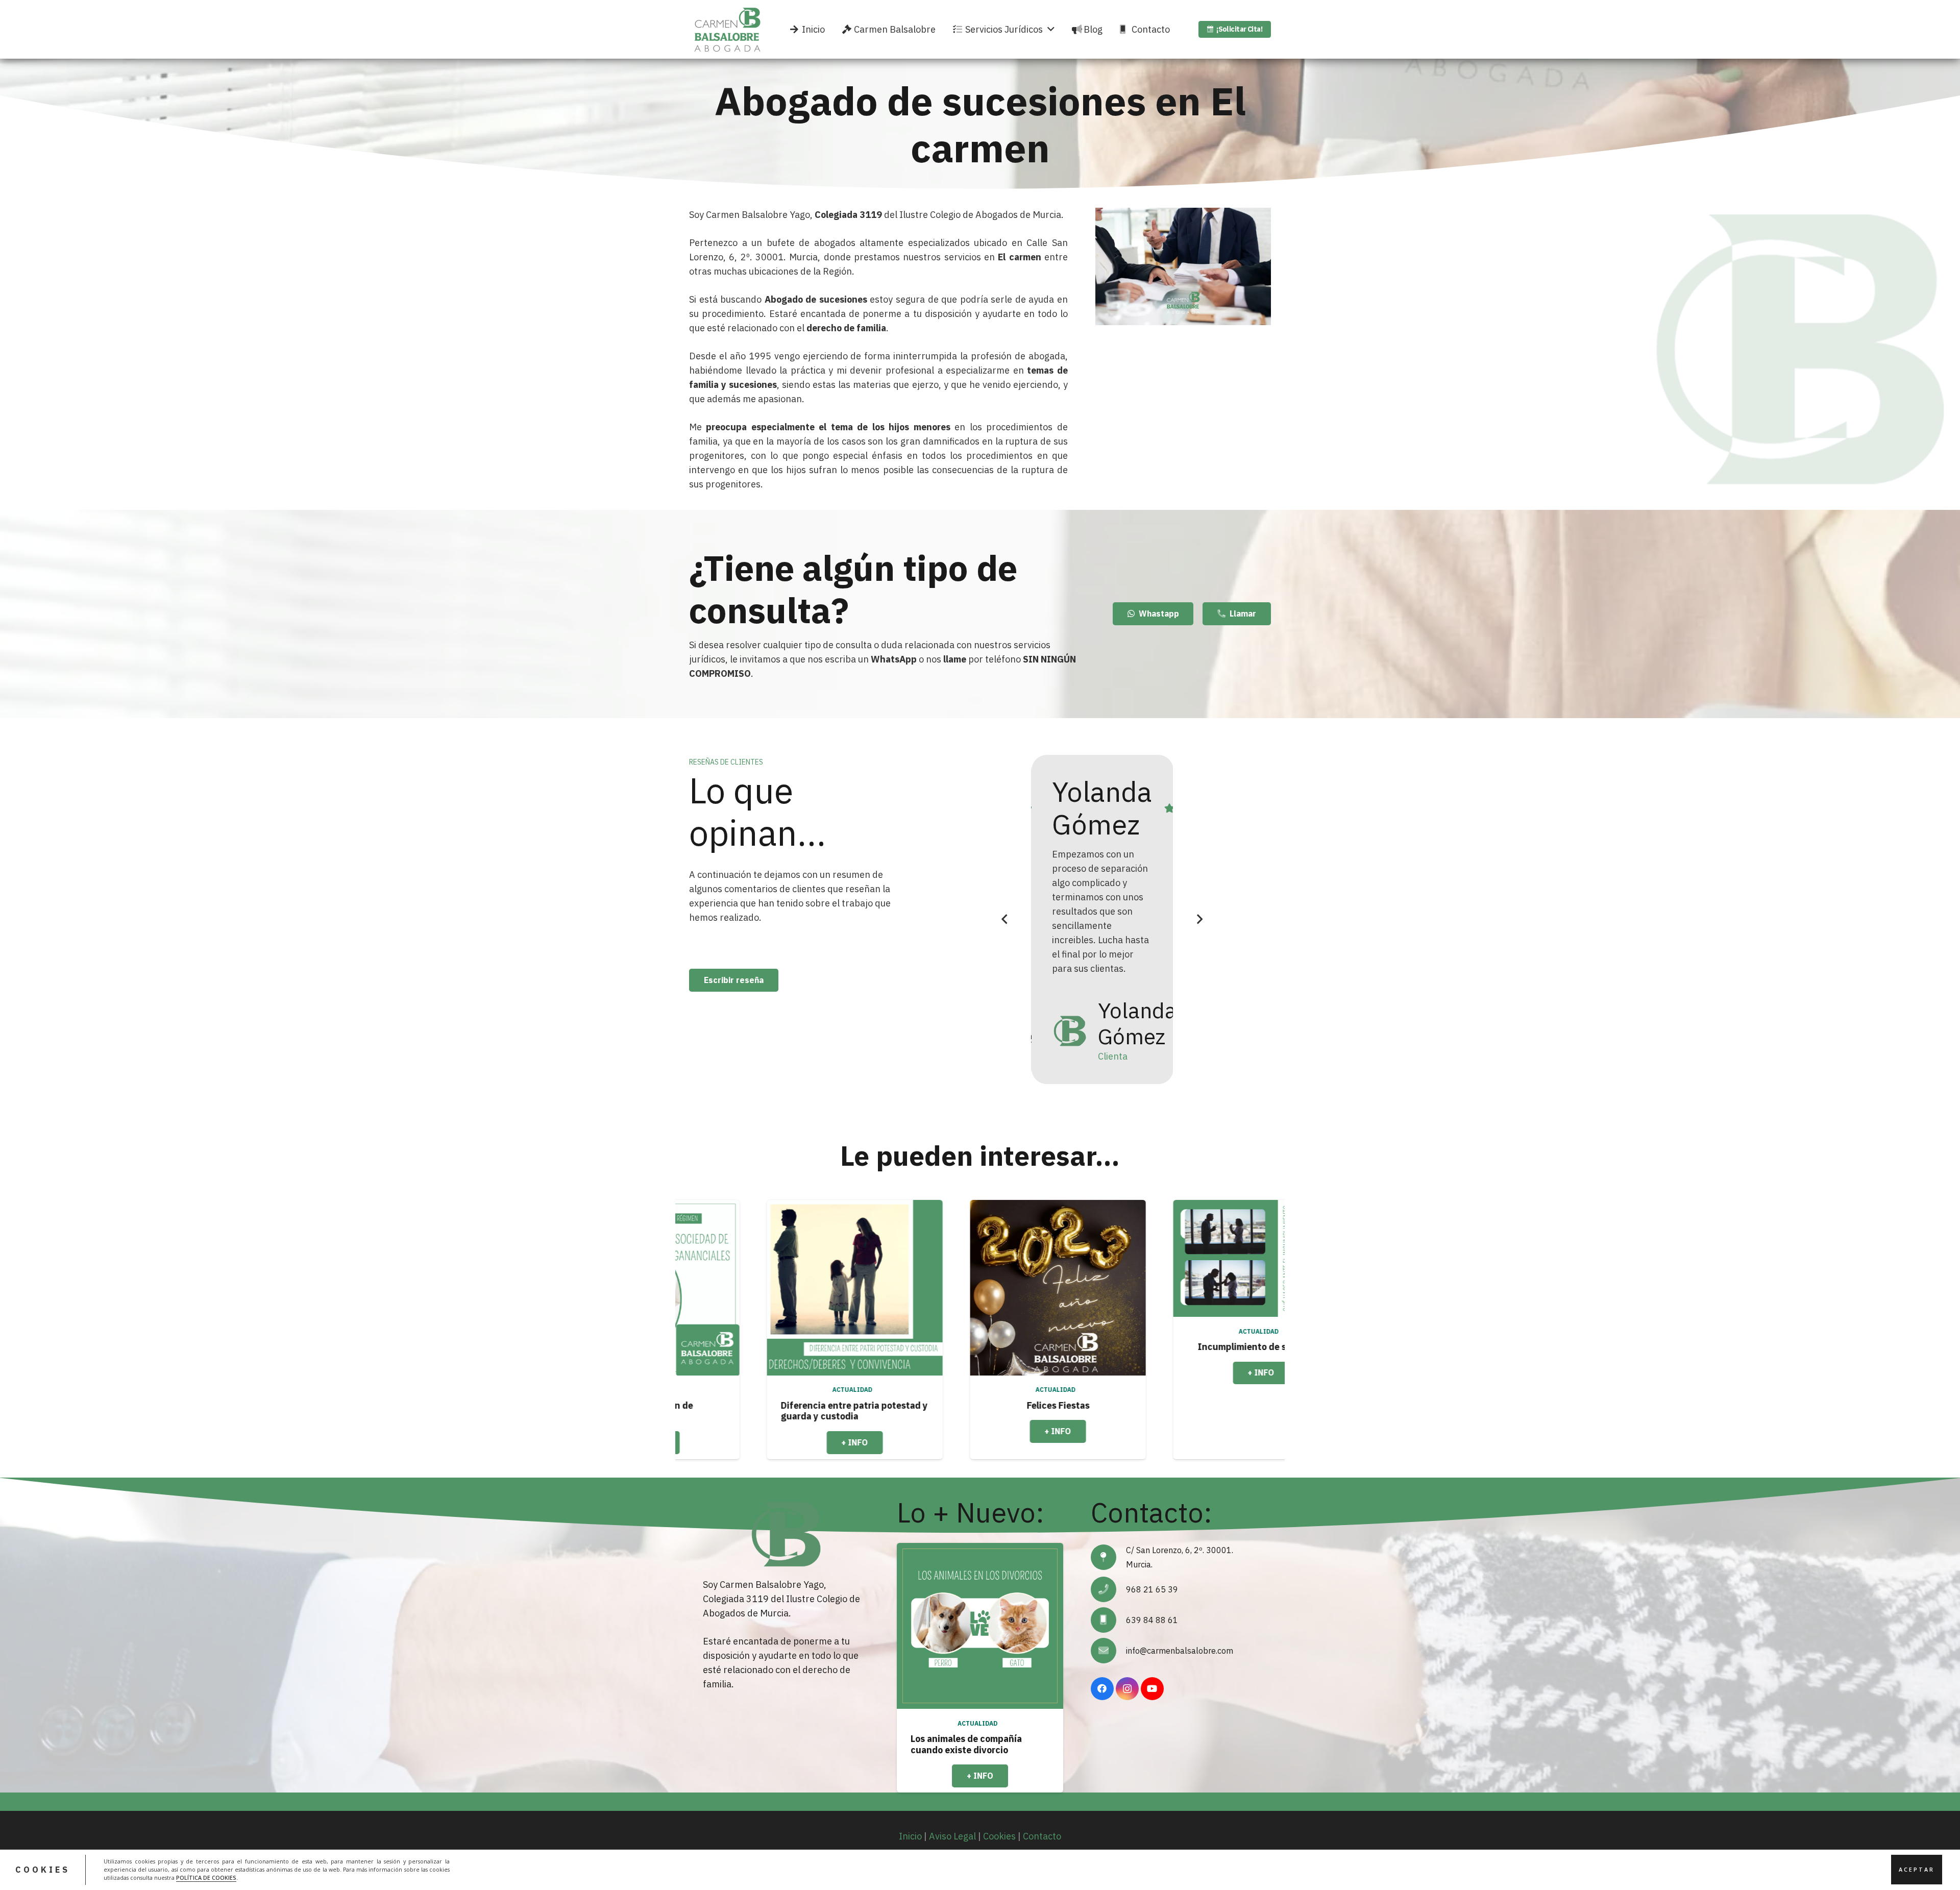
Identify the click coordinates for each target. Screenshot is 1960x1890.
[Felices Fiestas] (682, 1288)
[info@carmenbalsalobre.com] (1108, 1651)
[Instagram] (1127, 1689)
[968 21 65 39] (1108, 1589)
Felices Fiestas (682, 1405)
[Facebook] (1102, 1689)
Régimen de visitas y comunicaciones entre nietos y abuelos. (1283, 1358)
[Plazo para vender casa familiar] (1088, 1258)
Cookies (999, 1836)
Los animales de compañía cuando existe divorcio (966, 1744)
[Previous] (1005, 919)
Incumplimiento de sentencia (885, 1347)
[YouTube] (1152, 1689)
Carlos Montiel (1098, 808)
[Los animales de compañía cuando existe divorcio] (980, 1626)
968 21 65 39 (1152, 1589)
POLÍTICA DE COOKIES (206, 1878)
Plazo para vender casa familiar (1088, 1347)
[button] (1051, 30)
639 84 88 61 (1152, 1620)
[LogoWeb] (727, 30)
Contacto (1042, 1836)
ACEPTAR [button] (1917, 1870)
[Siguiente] (1199, 919)
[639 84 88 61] (1108, 1620)
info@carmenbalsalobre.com (1180, 1651)
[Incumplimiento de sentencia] (885, 1258)
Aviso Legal (952, 1836)
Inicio (910, 1836)
